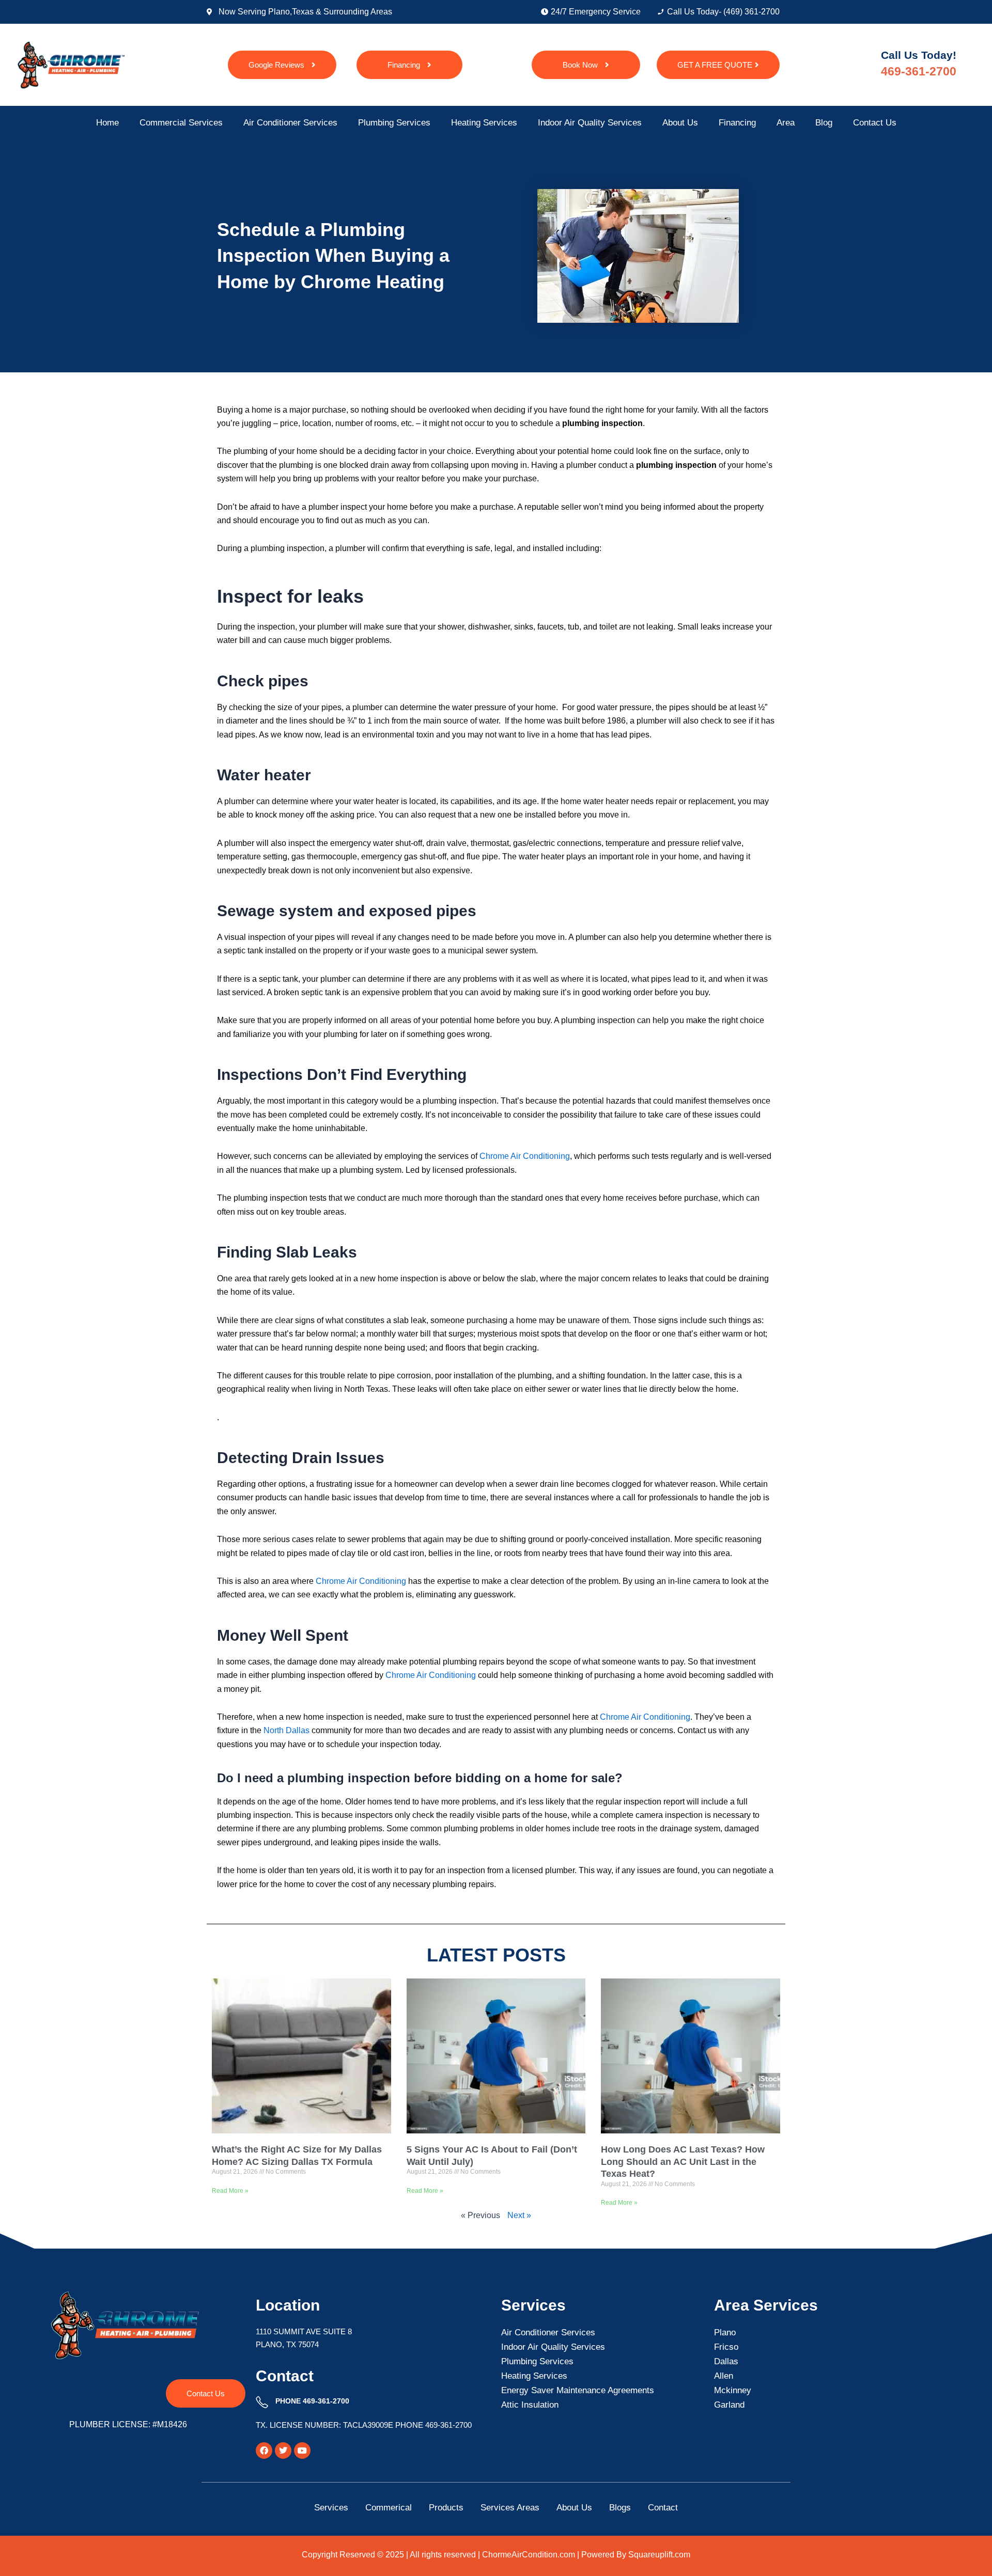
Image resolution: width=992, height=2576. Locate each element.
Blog (824, 123)
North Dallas (285, 1730)
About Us (680, 123)
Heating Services (484, 123)
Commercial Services (181, 123)
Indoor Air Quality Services (590, 123)
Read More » (230, 2191)
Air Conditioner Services (290, 123)
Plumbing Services (394, 123)
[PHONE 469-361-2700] (262, 2402)
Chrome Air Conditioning (645, 1717)
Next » (519, 2215)
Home (107, 123)
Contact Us (875, 123)
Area (786, 123)
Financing (737, 123)
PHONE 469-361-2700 (312, 2401)
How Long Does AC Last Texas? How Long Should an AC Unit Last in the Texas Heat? (683, 2162)
